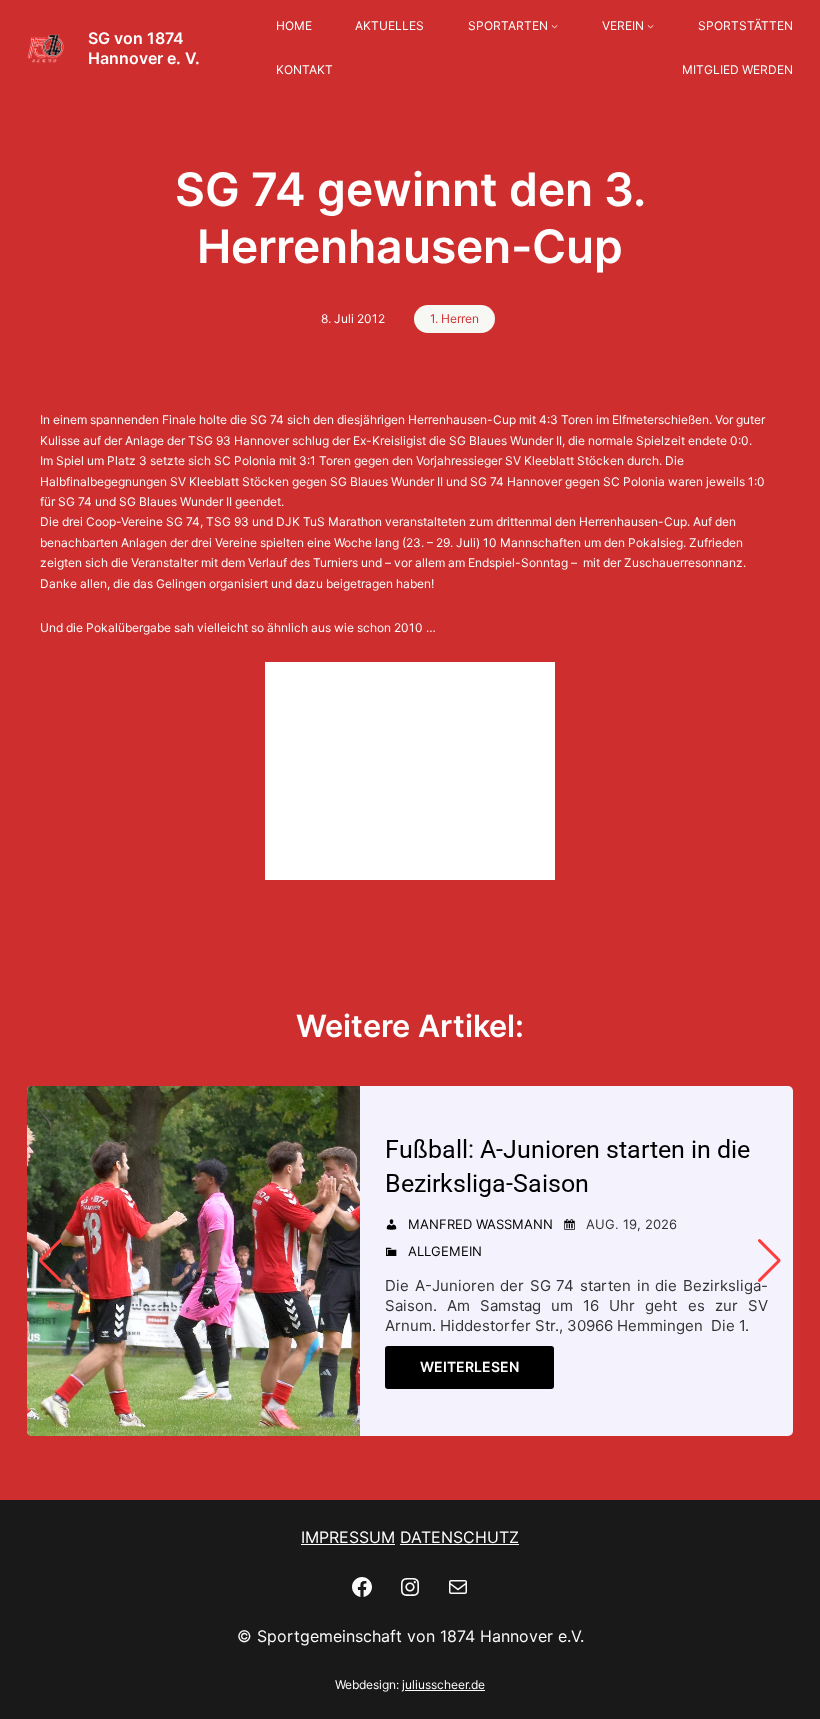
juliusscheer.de (443, 1684)
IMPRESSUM (348, 1537)
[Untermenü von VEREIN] (650, 26)
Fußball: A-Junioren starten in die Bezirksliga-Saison (567, 1166)
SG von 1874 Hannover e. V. (144, 48)
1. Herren (454, 318)
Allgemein (445, 1251)
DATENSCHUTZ (459, 1537)
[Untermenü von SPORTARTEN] (554, 26)
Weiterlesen (469, 1366)
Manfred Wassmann (480, 1224)
